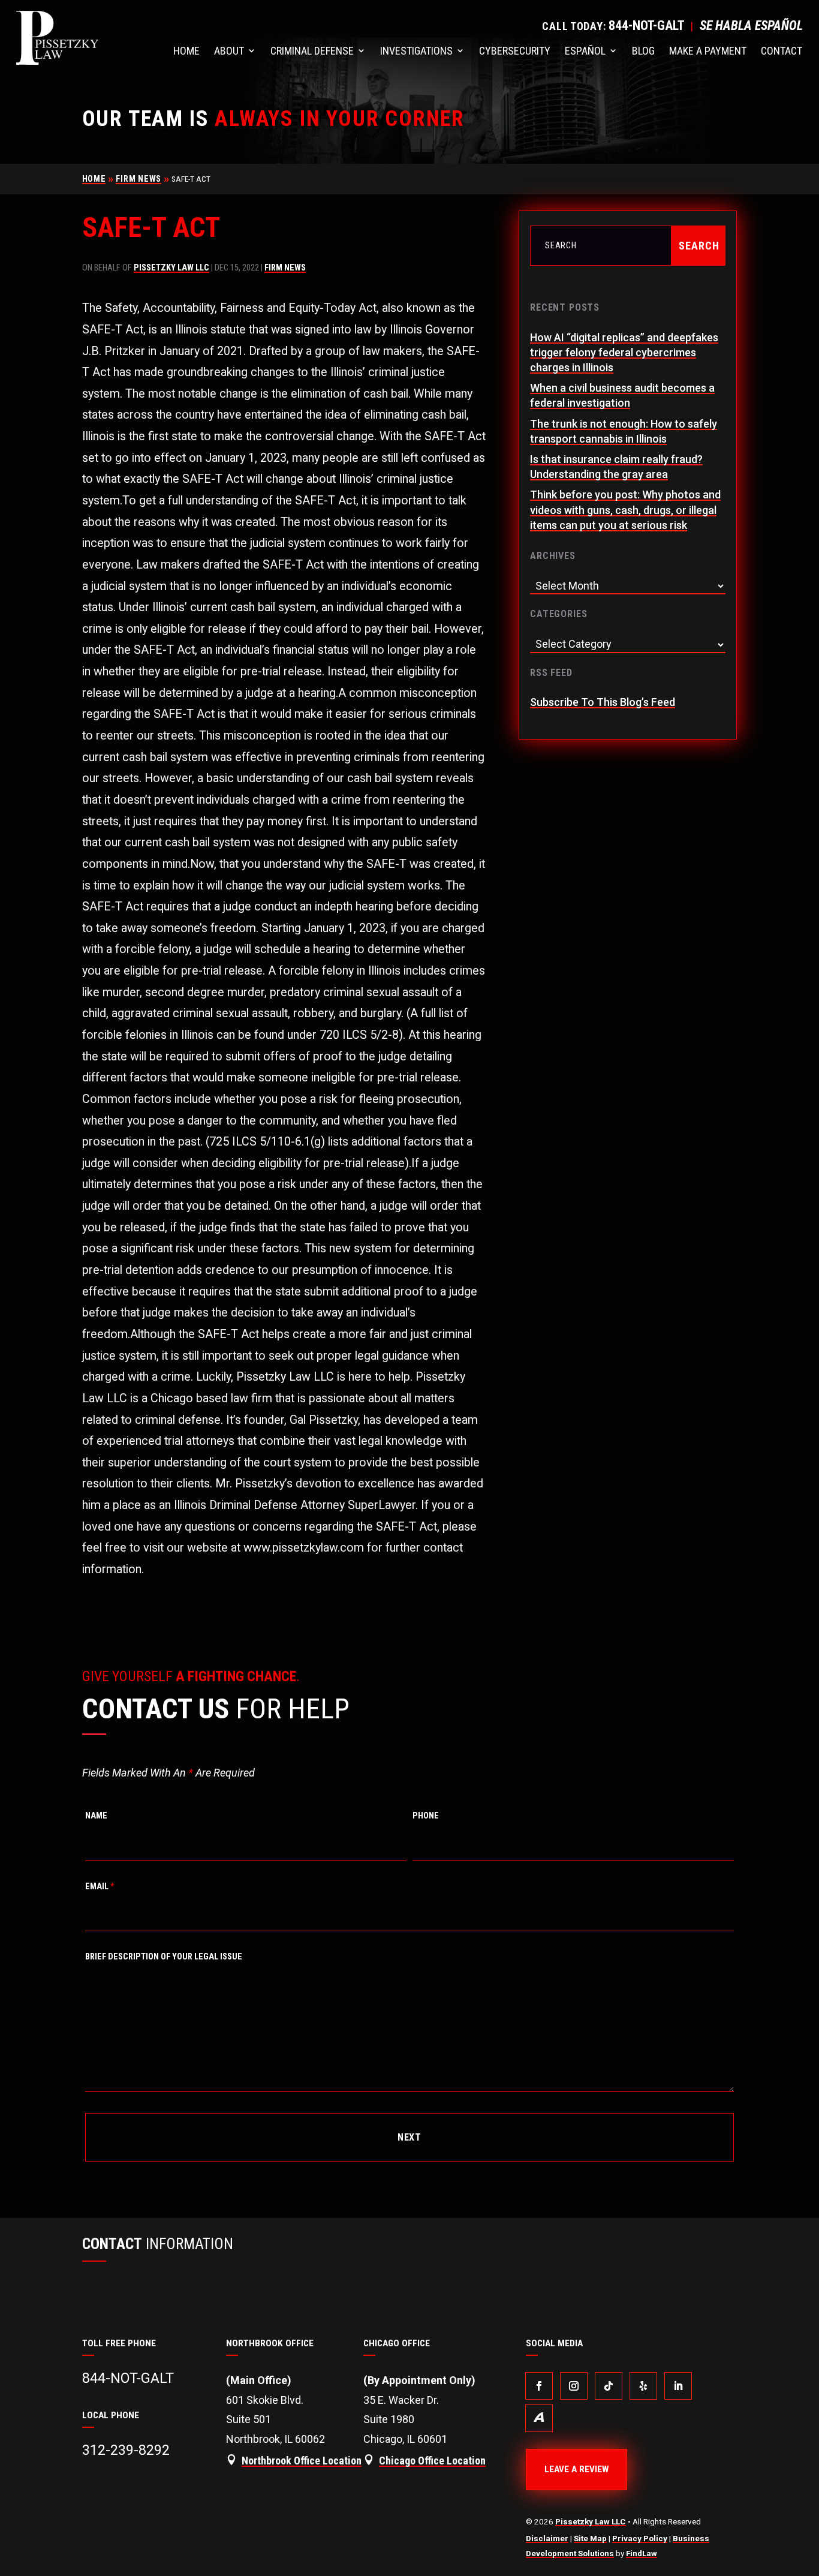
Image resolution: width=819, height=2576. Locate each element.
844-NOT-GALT (647, 25)
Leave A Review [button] (576, 2469)
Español (585, 51)
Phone (426, 1816)
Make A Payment (708, 51)
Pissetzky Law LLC (171, 268)
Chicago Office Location (432, 2461)
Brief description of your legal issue (164, 1957)
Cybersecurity (515, 51)
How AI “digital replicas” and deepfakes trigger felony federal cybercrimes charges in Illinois (624, 352)
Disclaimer (547, 2538)
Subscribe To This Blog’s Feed (603, 702)
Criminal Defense (312, 51)
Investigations (416, 51)
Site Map (590, 2538)
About (229, 51)
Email (100, 1887)
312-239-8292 (126, 2450)
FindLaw (642, 2553)
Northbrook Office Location (302, 2461)
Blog (643, 51)
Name (96, 1816)
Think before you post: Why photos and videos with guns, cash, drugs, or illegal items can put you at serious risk (625, 510)
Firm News (285, 268)
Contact (782, 51)
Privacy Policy (640, 2538)
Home (186, 51)
